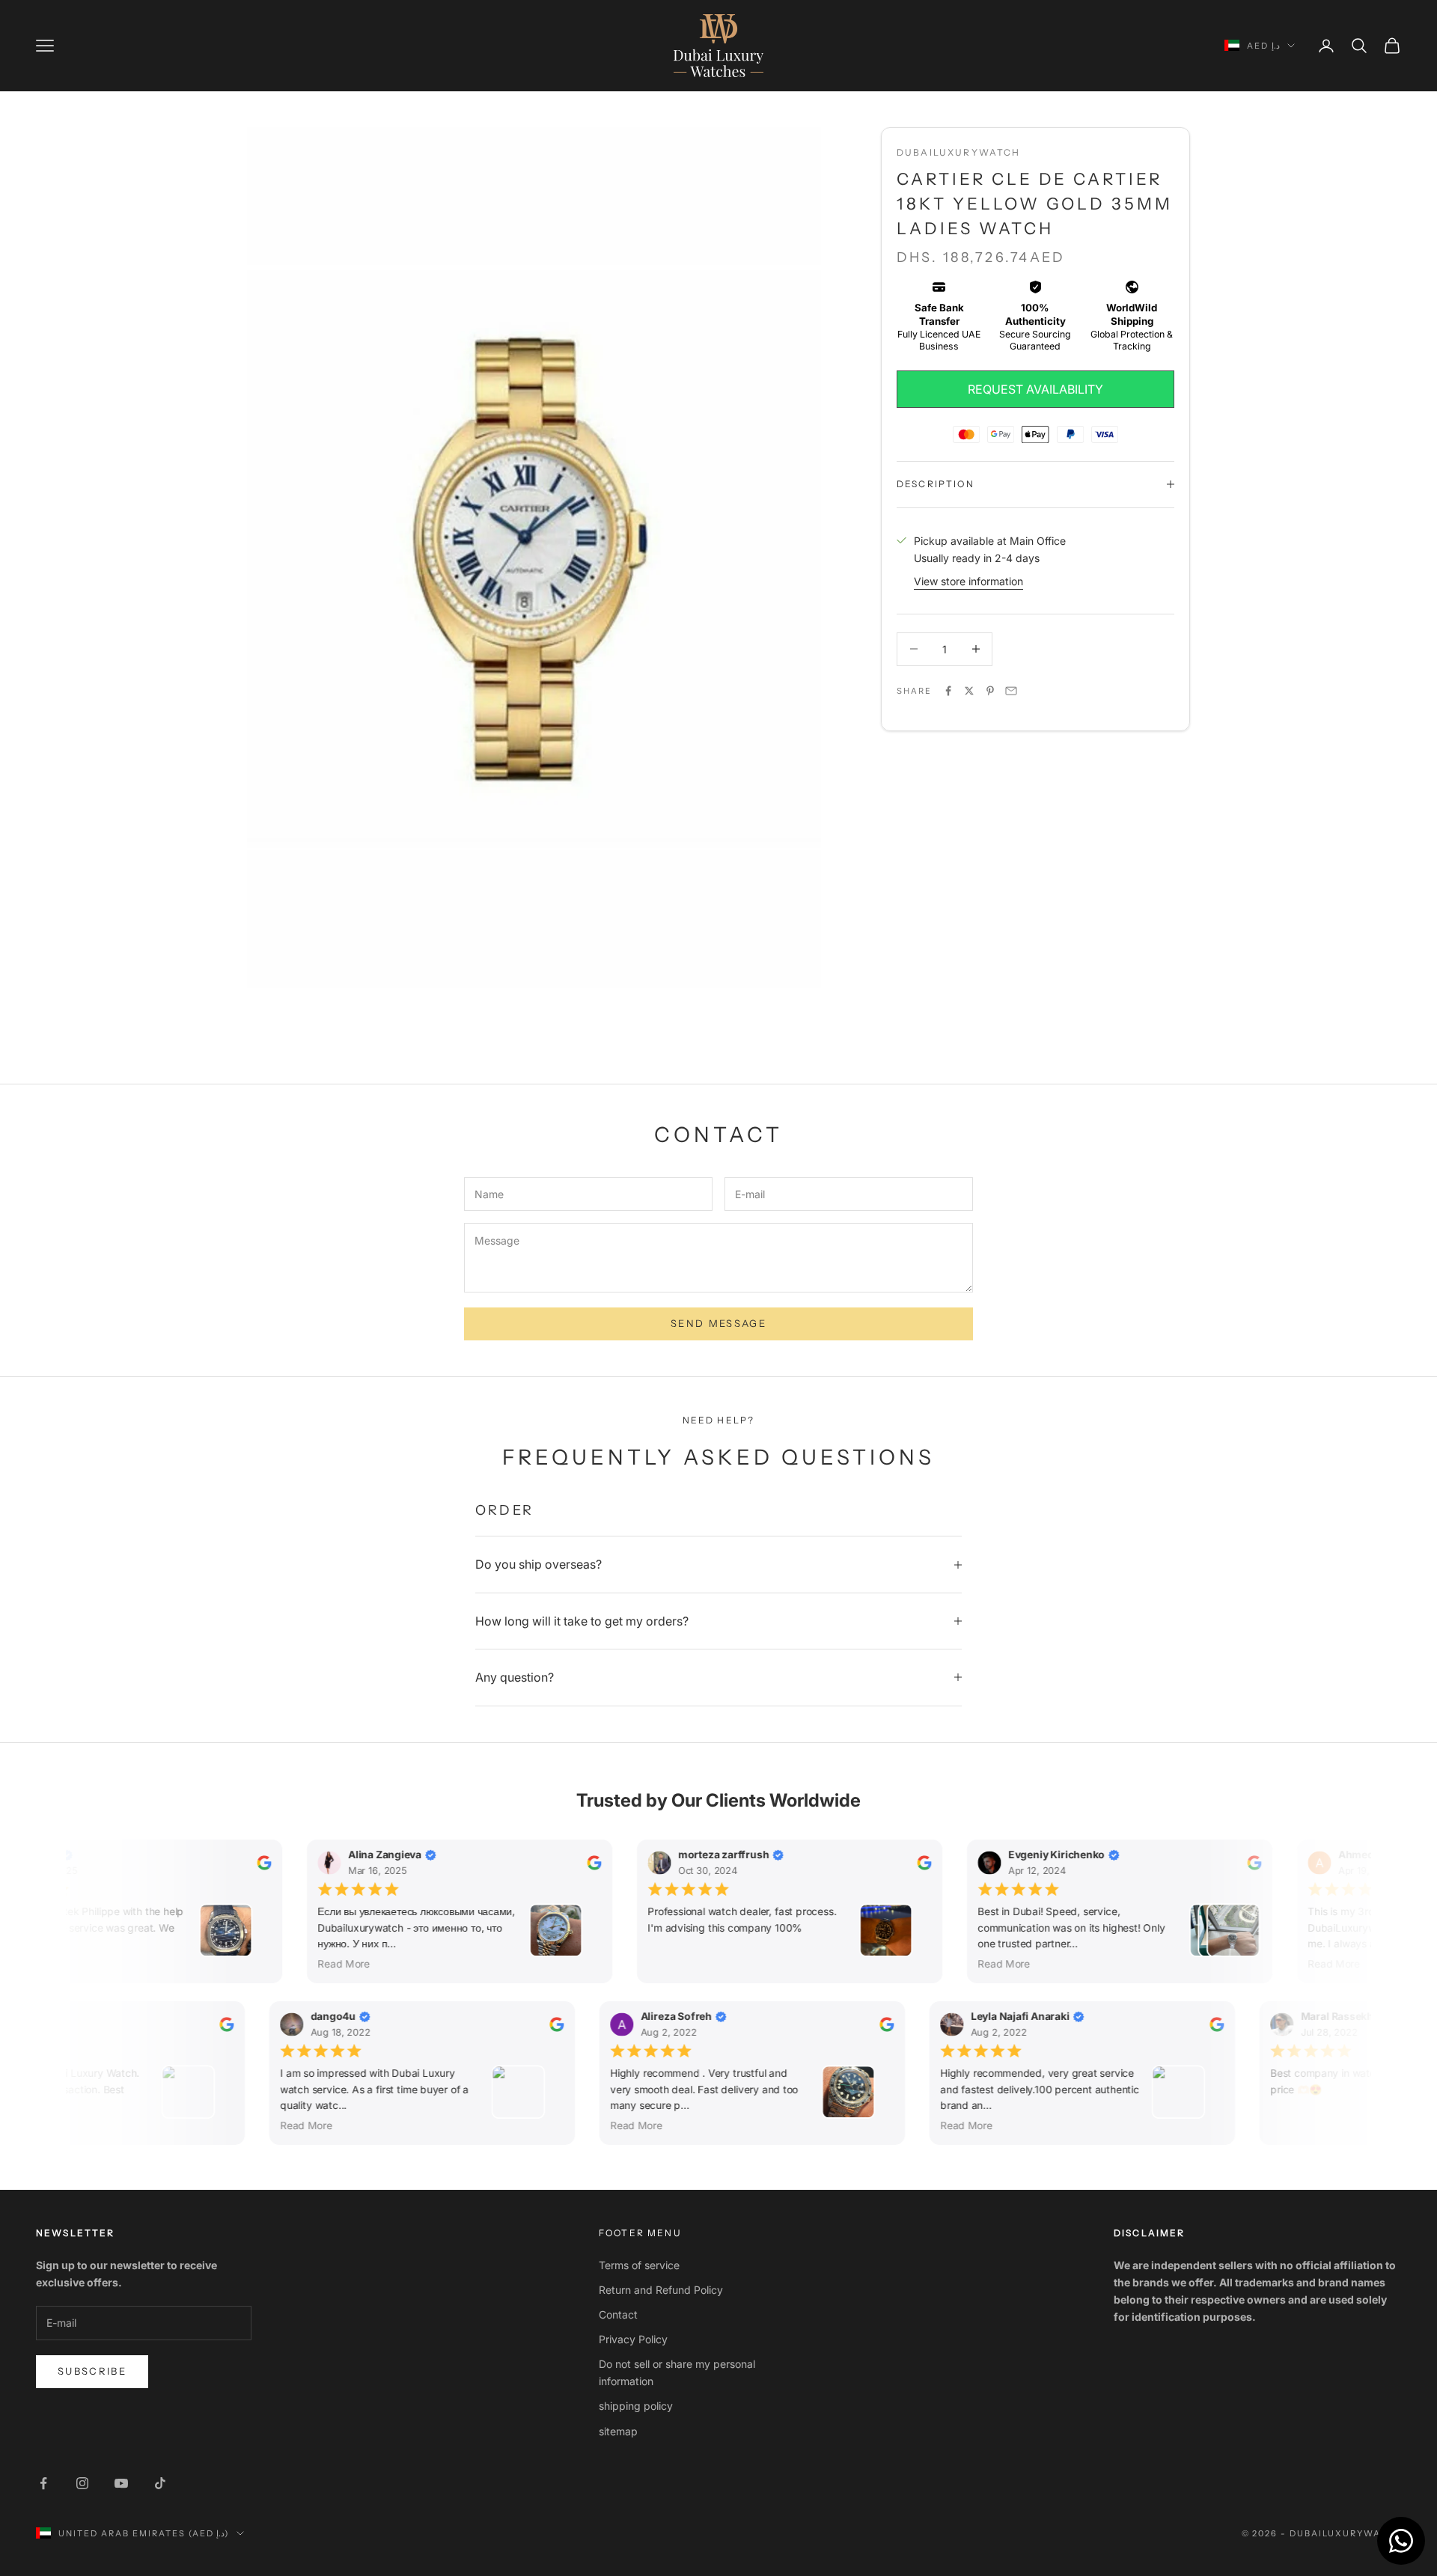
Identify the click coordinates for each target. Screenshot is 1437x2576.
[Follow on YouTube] (121, 2483)
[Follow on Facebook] (43, 2483)
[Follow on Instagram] (82, 2483)
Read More (339, 1963)
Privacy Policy (633, 2339)
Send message (718, 1323)
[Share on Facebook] (948, 691)
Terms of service (639, 2265)
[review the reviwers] (259, 1862)
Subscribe (92, 2371)
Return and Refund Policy (661, 2290)
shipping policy (636, 2406)
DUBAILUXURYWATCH (959, 152)
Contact (618, 2314)
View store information (968, 581)
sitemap (618, 2431)
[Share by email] (1011, 691)
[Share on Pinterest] (990, 691)
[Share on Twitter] (969, 691)
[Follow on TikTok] (160, 2483)
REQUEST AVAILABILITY (1035, 389)
